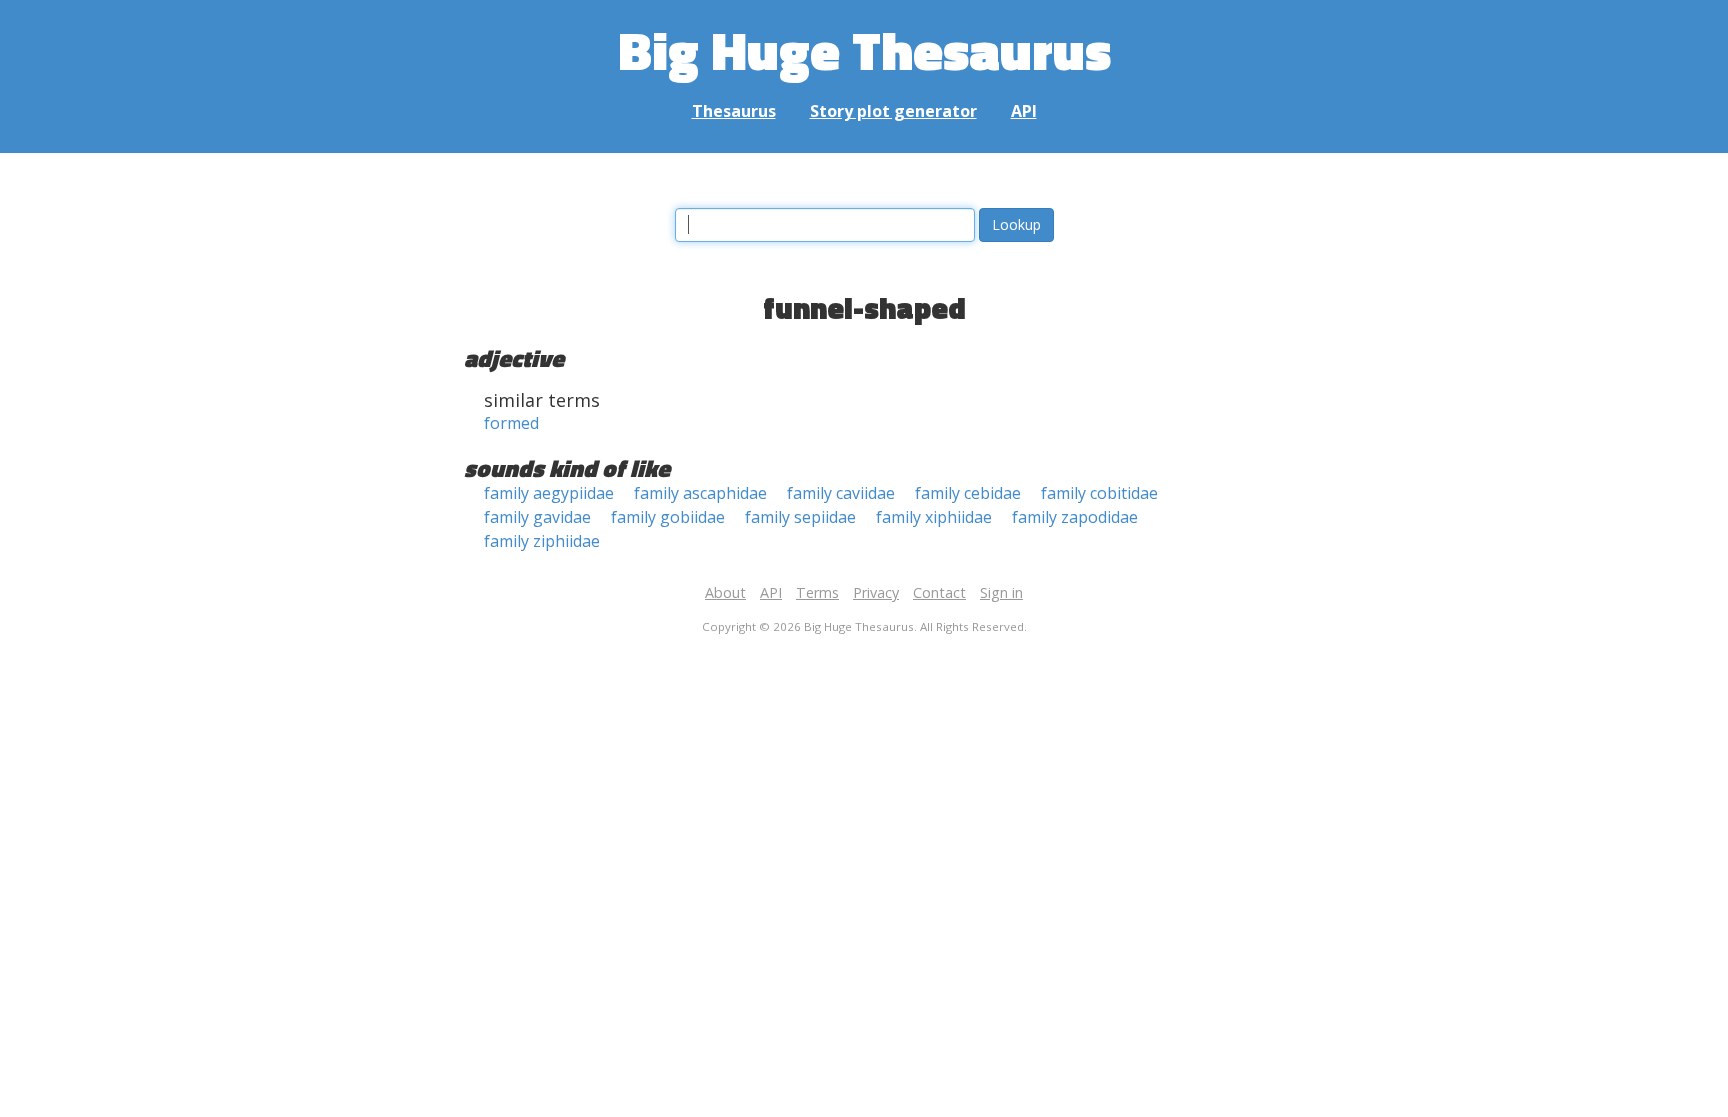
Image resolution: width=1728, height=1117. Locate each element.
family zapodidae (1075, 517)
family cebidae (968, 493)
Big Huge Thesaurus (864, 49)
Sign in (1001, 592)
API (1024, 111)
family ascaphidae (700, 493)
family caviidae (841, 493)
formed (511, 423)
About (725, 592)
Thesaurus (734, 111)
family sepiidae (800, 517)
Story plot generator (893, 111)
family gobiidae (668, 517)
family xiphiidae (934, 517)
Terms (817, 592)
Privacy (876, 592)
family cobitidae (1099, 493)
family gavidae (537, 517)
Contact (939, 592)
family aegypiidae (549, 493)
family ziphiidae (542, 541)
